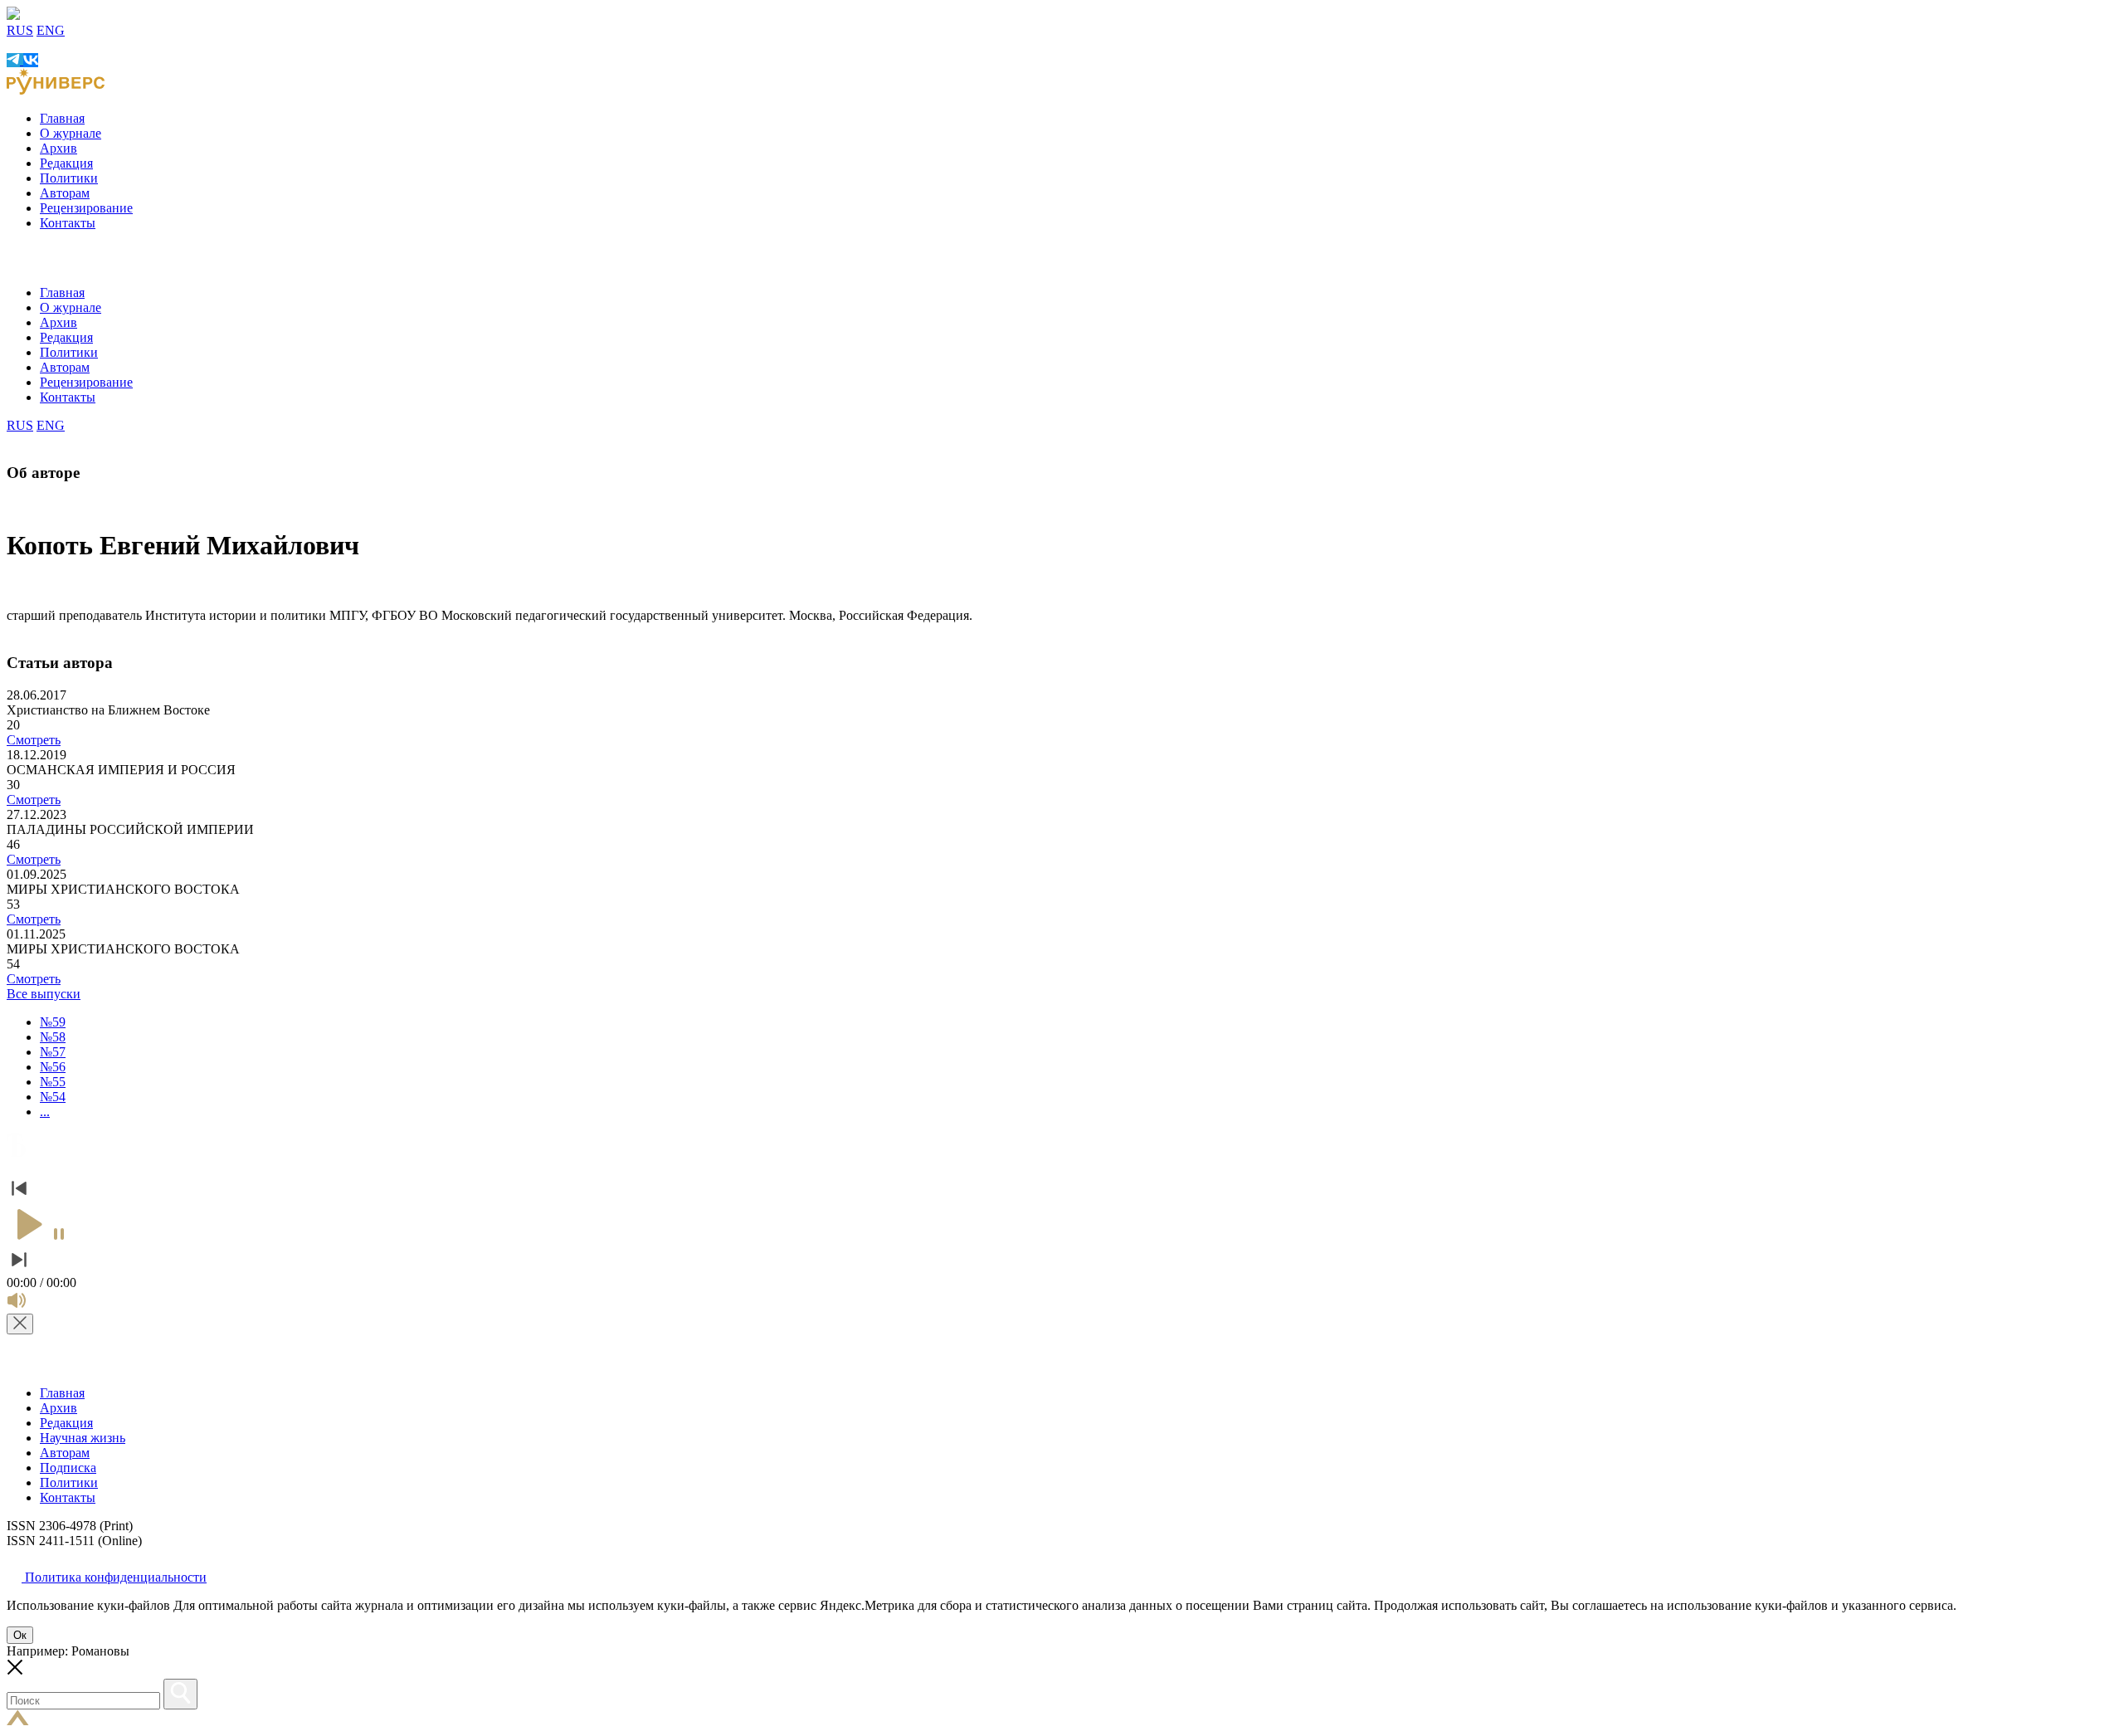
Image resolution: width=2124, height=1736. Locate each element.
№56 (53, 1067)
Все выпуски (44, 994)
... (45, 1112)
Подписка (68, 1468)
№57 (53, 1052)
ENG (51, 30)
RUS (20, 30)
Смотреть (34, 740)
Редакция (66, 163)
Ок (20, 1635)
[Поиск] (180, 1694)
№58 (53, 1037)
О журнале (71, 133)
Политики (69, 178)
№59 (53, 1022)
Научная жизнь (83, 1438)
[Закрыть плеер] (20, 1324)
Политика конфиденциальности (114, 1577)
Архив (58, 148)
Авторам (65, 193)
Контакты (68, 223)
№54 (53, 1097)
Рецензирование (86, 208)
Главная (62, 118)
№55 (53, 1082)
